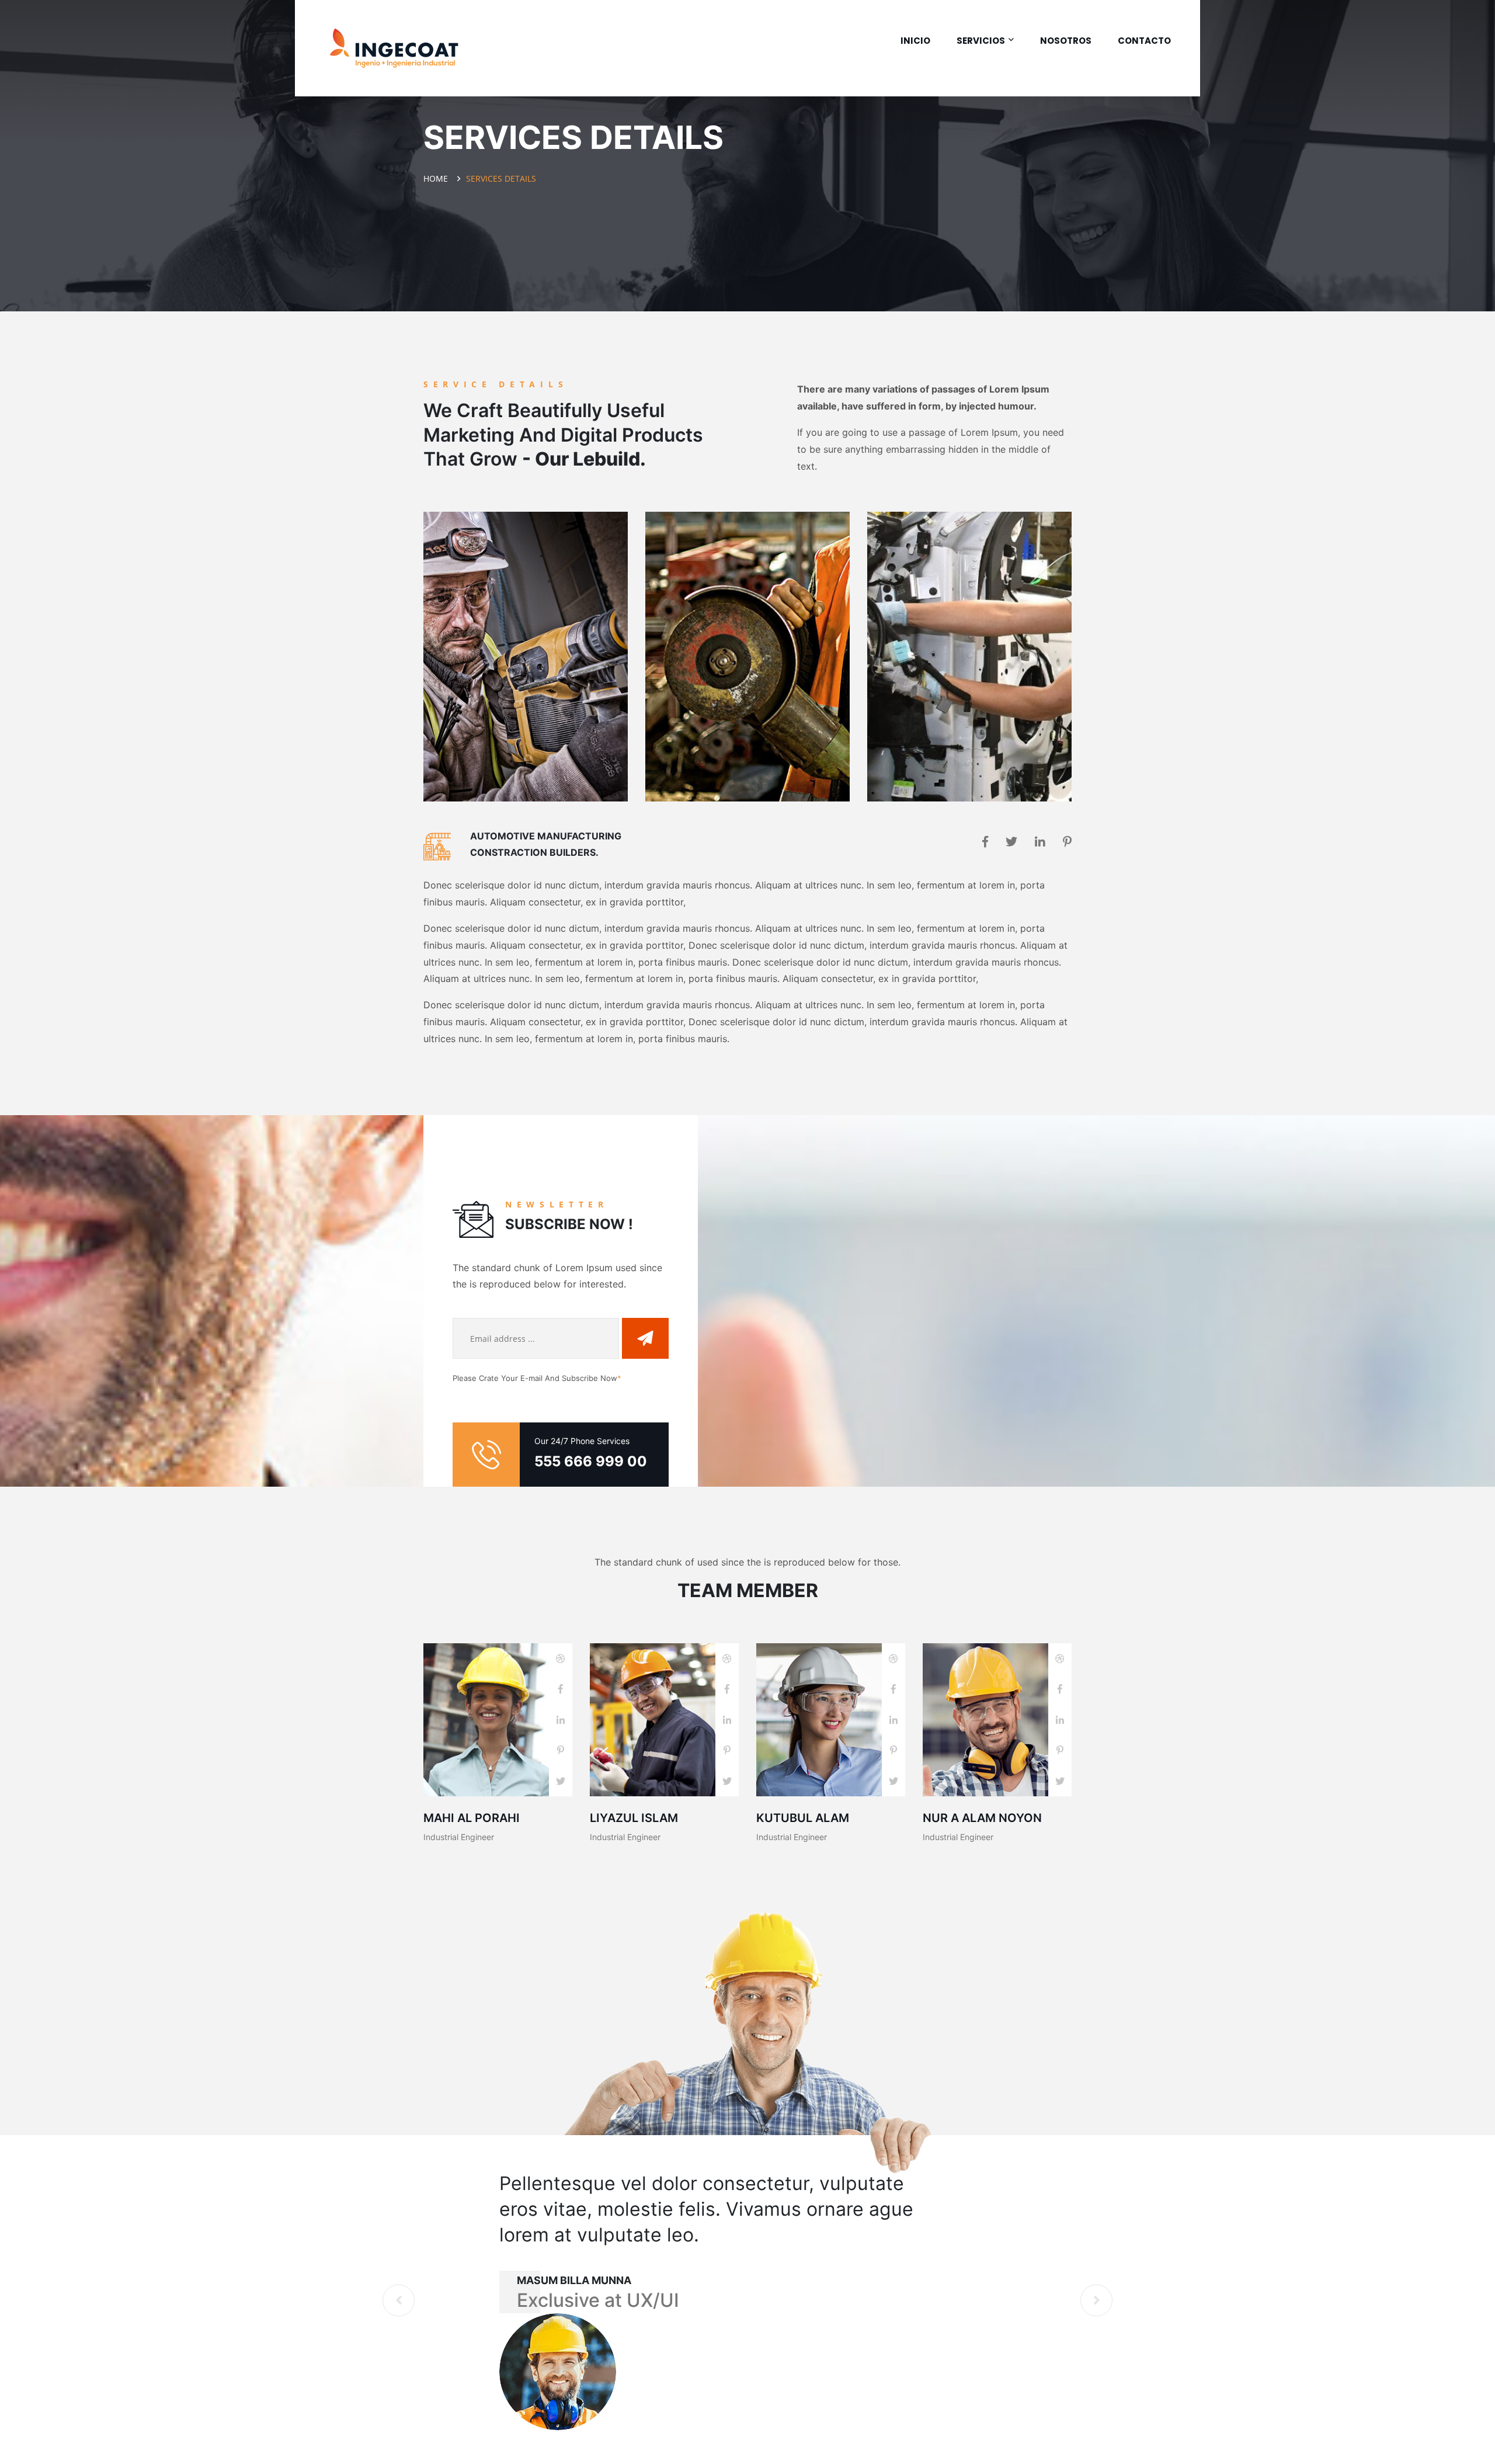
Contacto (1144, 41)
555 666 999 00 (591, 1461)
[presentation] (399, 2300)
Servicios (981, 41)
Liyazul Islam (634, 1818)
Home (438, 178)
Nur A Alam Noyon (982, 1818)
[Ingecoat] (394, 48)
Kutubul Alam (803, 1818)
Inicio (915, 41)
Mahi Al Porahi (472, 1818)
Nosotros (1066, 41)
